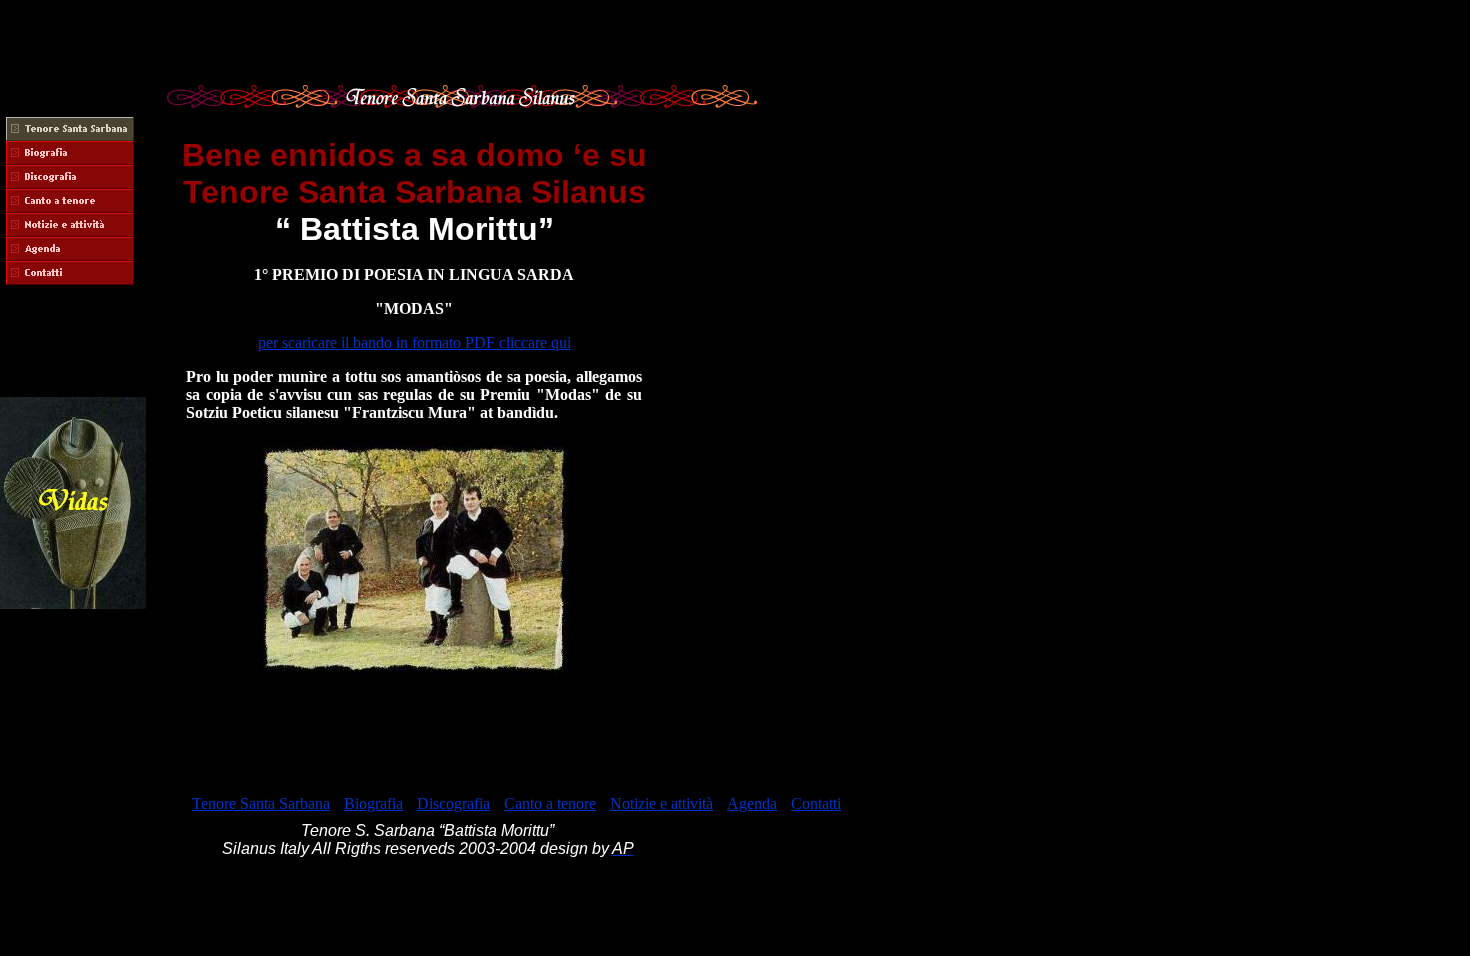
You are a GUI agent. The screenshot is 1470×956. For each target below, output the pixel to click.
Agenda (752, 803)
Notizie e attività (661, 803)
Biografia (373, 803)
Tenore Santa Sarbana (261, 803)
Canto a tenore (550, 803)
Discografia (453, 803)
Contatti (816, 803)
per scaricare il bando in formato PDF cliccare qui (414, 342)
